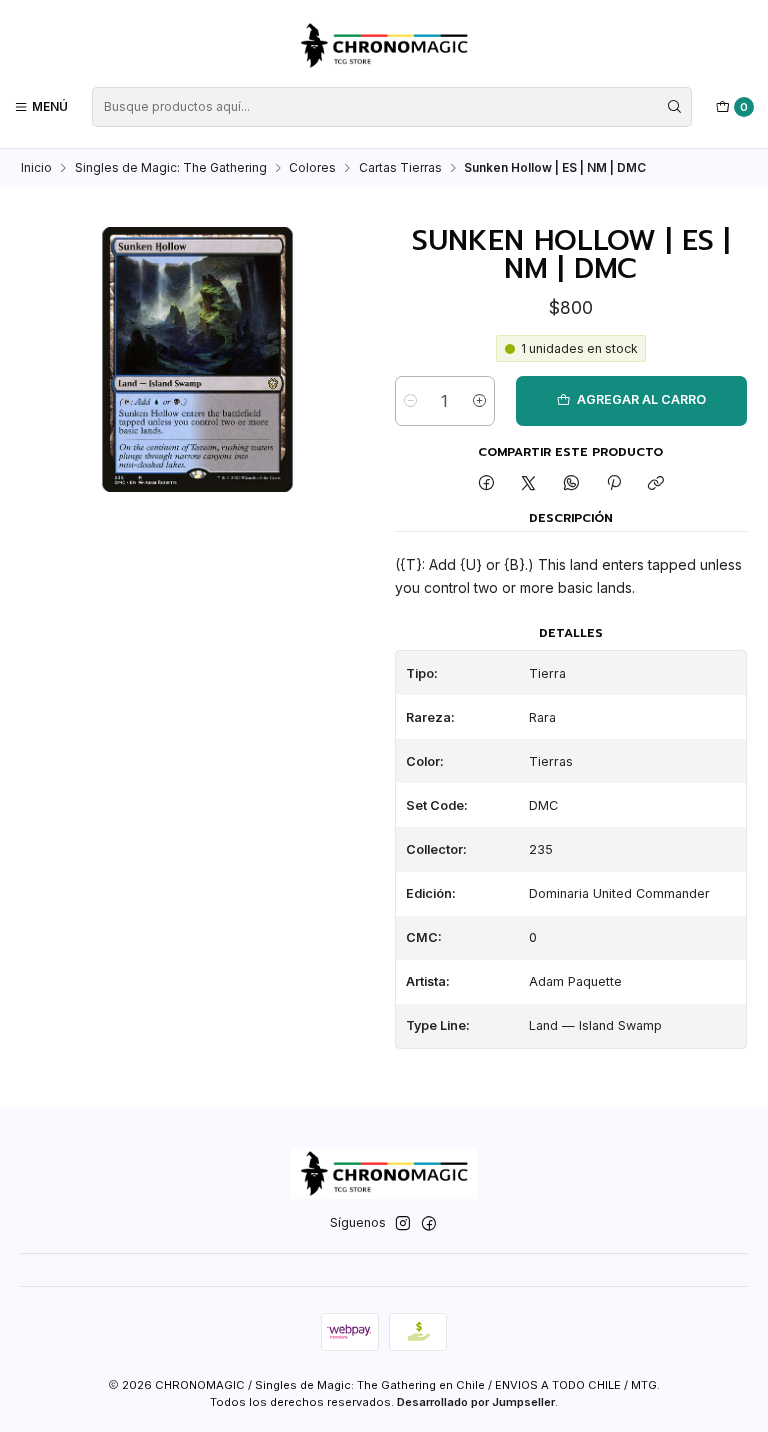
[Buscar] (675, 107)
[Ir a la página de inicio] (383, 46)
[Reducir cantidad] (410, 401)
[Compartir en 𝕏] (529, 484)
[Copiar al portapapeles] (656, 484)
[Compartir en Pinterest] (614, 484)
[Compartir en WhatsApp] (572, 484)
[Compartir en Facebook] (486, 484)
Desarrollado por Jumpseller (476, 1402)
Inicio (36, 168)
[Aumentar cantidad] (479, 401)
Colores (312, 168)
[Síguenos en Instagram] (403, 1224)
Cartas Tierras (400, 168)
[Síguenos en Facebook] (429, 1224)
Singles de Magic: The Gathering (171, 168)
